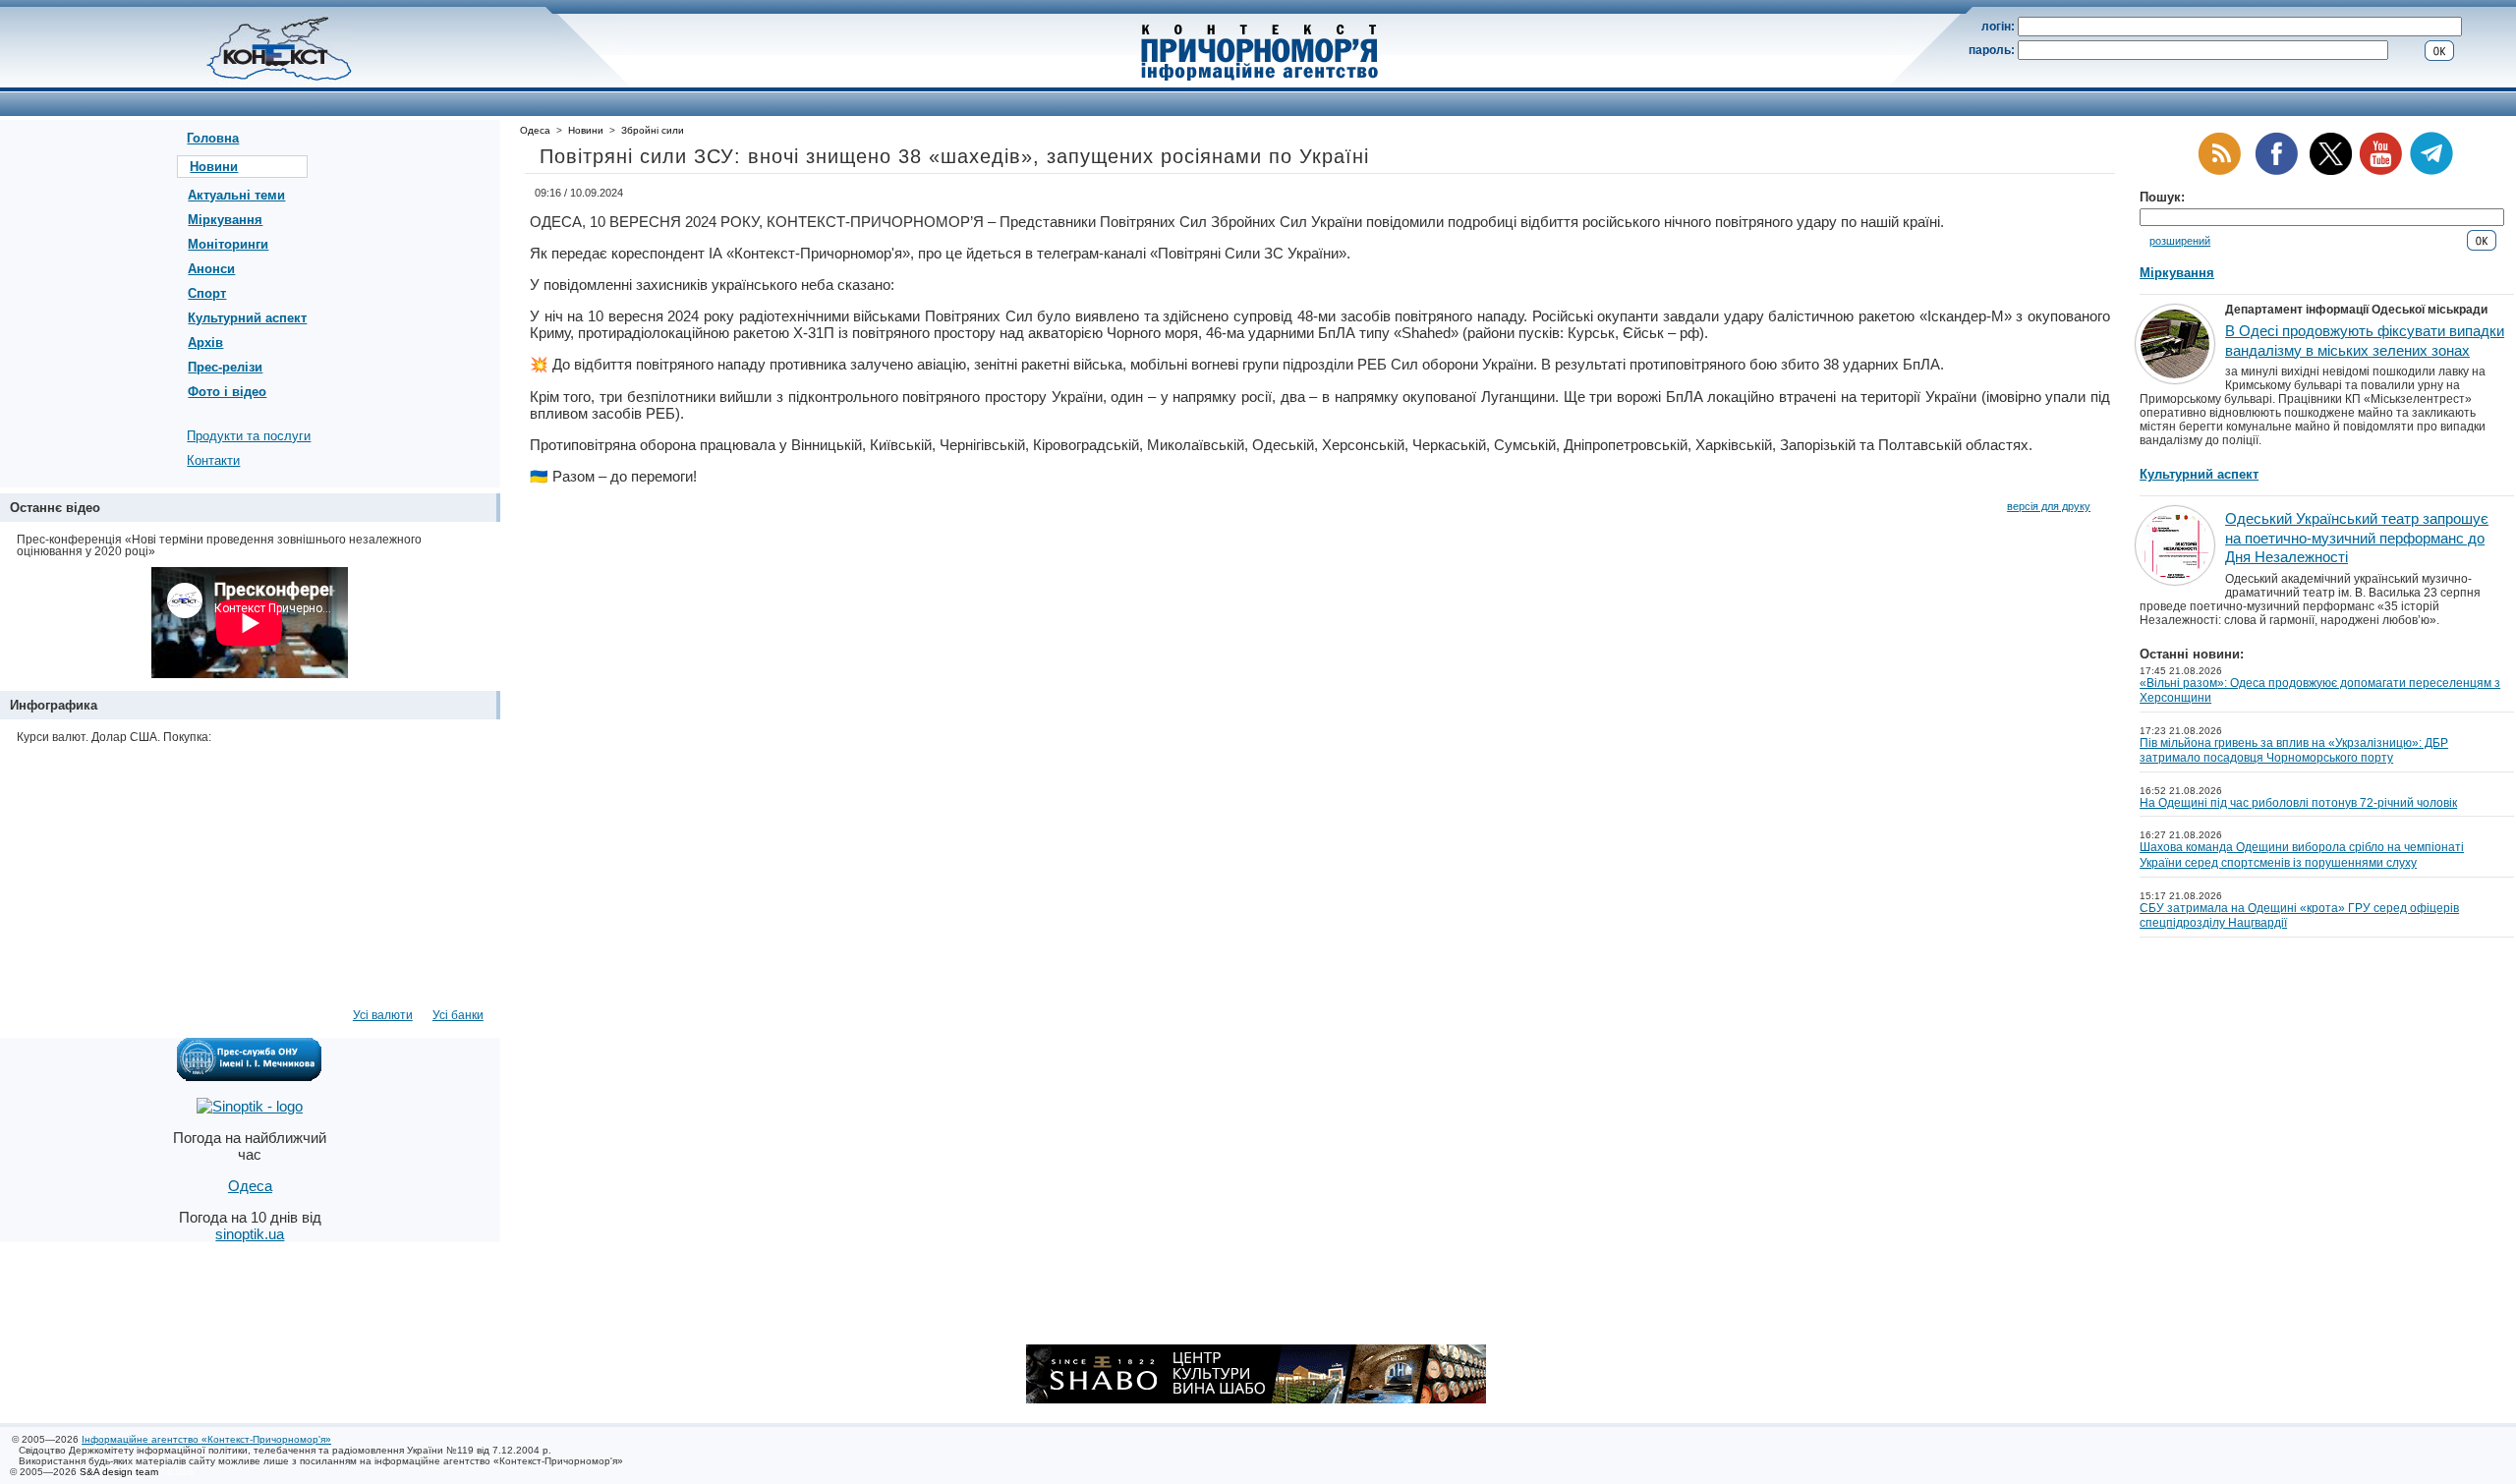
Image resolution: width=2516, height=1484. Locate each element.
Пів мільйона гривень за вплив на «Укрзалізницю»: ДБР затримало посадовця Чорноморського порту (2294, 751)
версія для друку (2049, 506)
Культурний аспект (247, 318)
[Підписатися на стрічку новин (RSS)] (2219, 171)
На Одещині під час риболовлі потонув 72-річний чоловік (2298, 803)
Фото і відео (227, 392)
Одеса (535, 130)
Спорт (207, 293)
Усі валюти (383, 1015)
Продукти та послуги (249, 436)
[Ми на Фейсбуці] (2276, 171)
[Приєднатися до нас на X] (2331, 171)
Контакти (213, 460)
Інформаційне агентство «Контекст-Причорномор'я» (206, 1439)
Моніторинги (228, 244)
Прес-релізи (225, 367)
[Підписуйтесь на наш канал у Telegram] (2431, 171)
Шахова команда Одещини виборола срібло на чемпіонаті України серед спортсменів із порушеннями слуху (2302, 855)
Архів (205, 342)
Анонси (211, 269)
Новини (214, 167)
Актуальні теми (236, 195)
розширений (2180, 241)
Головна (213, 138)
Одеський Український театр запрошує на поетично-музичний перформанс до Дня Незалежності (2357, 538)
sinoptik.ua (250, 1234)
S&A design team (119, 1472)
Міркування (225, 220)
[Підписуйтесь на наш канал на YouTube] (2380, 171)
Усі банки (458, 1015)
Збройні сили (653, 130)
